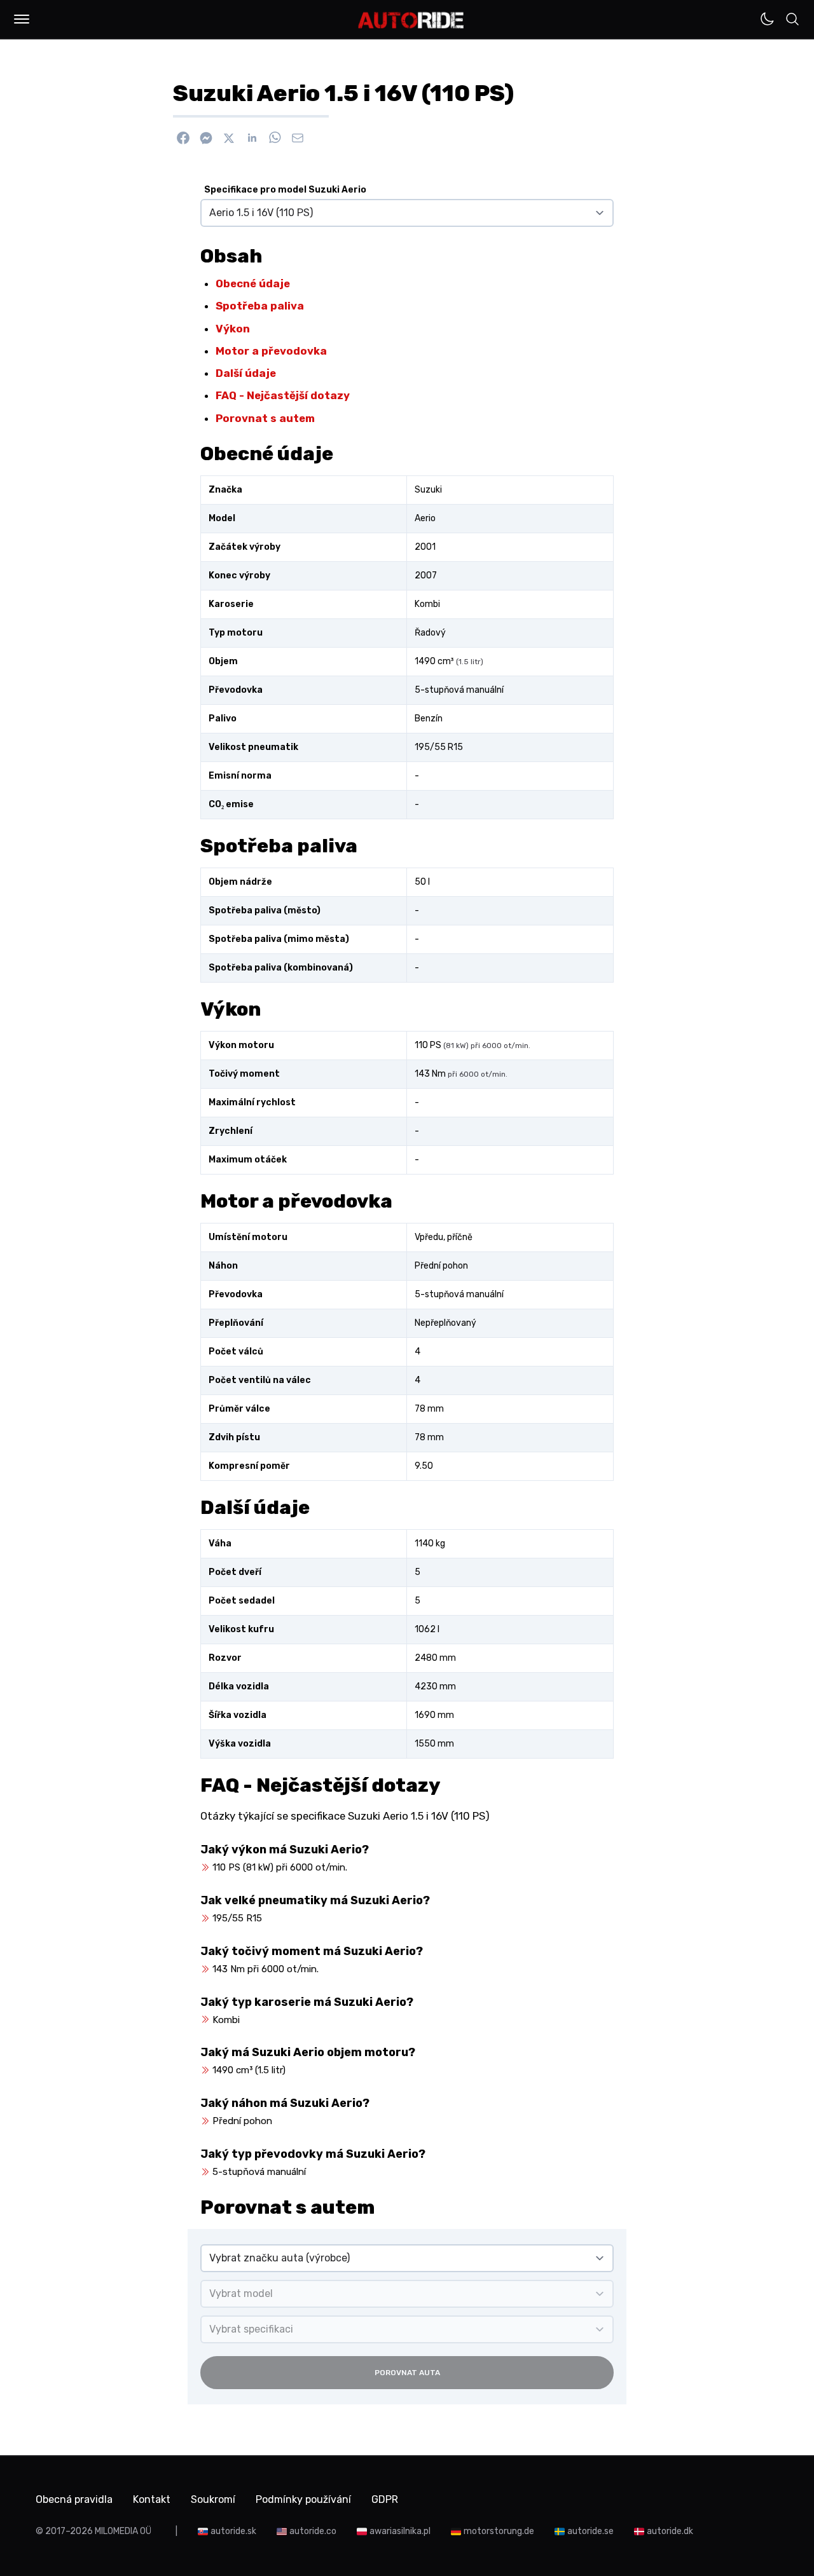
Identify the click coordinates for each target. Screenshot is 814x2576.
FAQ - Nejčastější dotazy (283, 395)
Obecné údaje (253, 283)
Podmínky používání (303, 2499)
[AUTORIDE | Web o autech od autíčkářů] (411, 20)
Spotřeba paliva (260, 306)
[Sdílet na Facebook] (183, 138)
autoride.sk (233, 2531)
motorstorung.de (499, 2531)
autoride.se (590, 2531)
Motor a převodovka (271, 351)
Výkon (233, 329)
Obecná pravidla (74, 2499)
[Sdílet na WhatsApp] (275, 138)
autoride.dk (670, 2531)
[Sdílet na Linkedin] (252, 138)
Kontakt (152, 2499)
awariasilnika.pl (400, 2531)
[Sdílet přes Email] (298, 138)
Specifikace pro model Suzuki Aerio (285, 190)
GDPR (385, 2499)
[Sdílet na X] (229, 138)
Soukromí (213, 2499)
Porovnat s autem (265, 418)
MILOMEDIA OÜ (123, 2531)
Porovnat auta (407, 2373)
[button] (22, 19)
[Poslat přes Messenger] (206, 138)
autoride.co (313, 2531)
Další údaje (246, 373)
